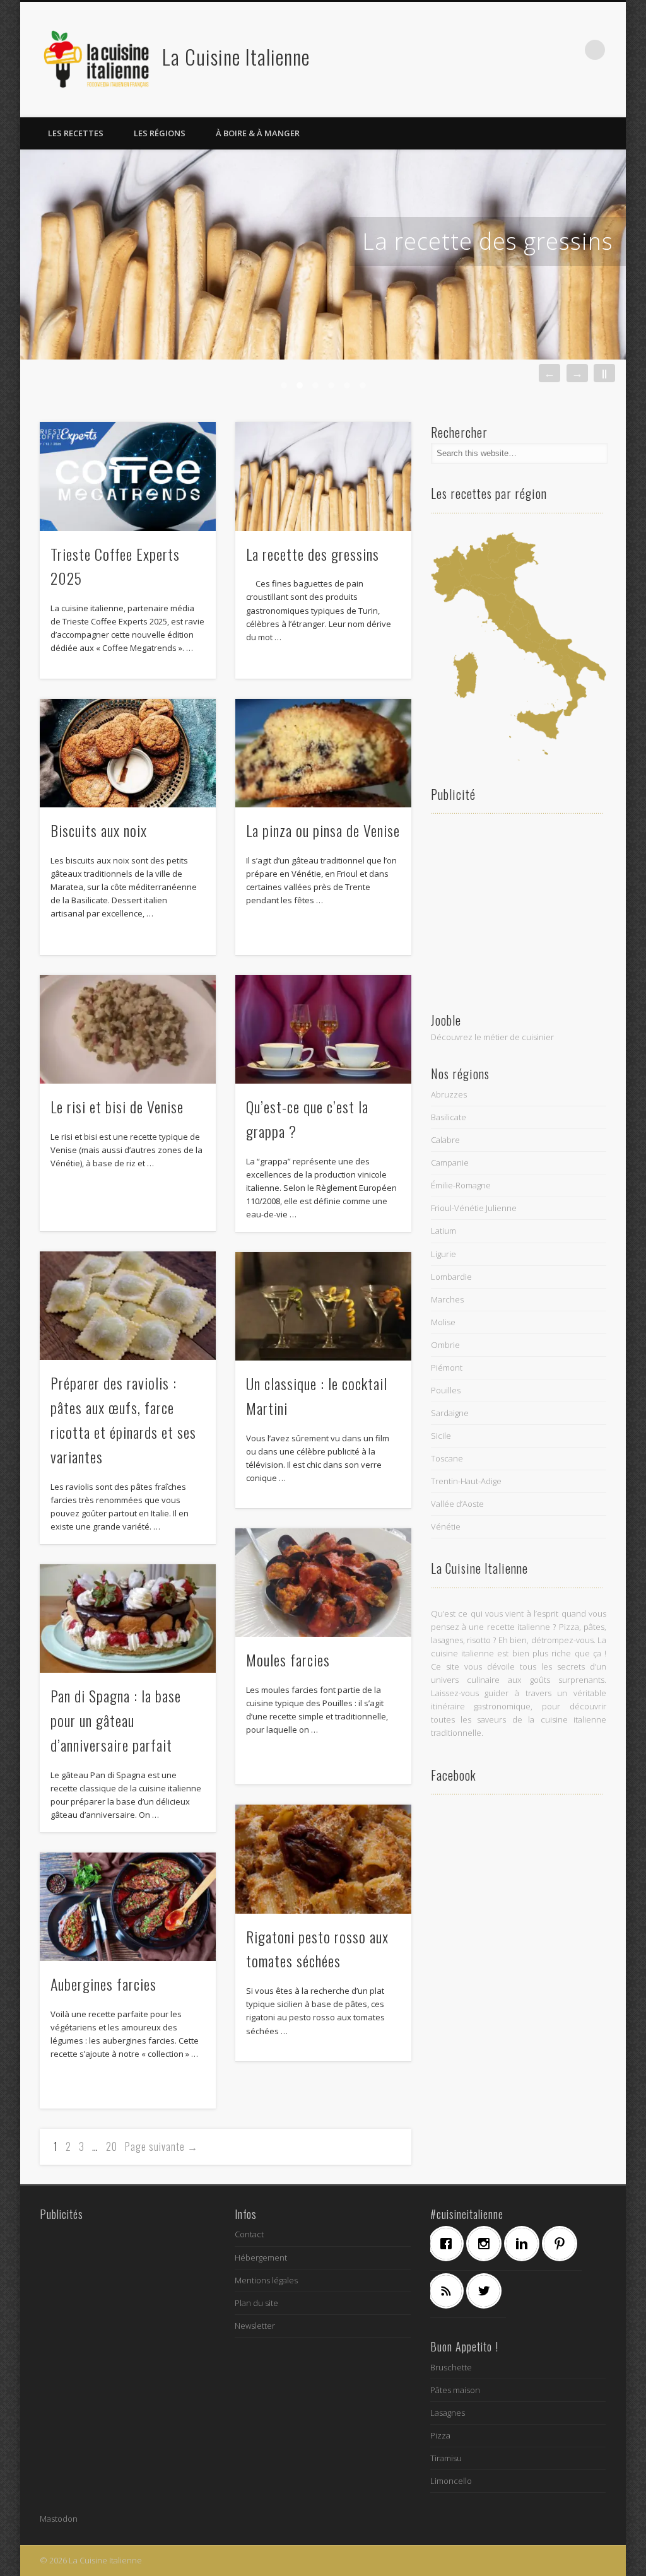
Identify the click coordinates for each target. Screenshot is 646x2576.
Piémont (447, 1367)
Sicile (441, 1436)
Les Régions (160, 133)
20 (112, 2146)
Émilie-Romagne (461, 1185)
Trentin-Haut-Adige (466, 1481)
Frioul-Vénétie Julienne (474, 1208)
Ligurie (443, 1254)
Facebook (491, 50)
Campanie (450, 1162)
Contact (249, 2234)
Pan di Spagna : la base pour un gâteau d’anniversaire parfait (116, 1720)
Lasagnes (448, 2413)
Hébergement (261, 2257)
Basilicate (449, 1117)
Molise (443, 1322)
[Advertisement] (519, 911)
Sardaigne (450, 1413)
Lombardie (451, 1277)
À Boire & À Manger (258, 133)
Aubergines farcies (103, 1984)
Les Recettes (76, 133)
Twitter (517, 50)
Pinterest (543, 50)
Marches (447, 1299)
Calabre (445, 1140)
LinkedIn (569, 50)
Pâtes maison (455, 2390)
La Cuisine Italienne (236, 56)
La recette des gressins (488, 241)
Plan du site (256, 2303)
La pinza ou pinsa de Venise (323, 830)
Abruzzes (449, 1094)
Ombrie (445, 1345)
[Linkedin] (525, 2244)
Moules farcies (288, 1660)
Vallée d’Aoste (457, 1504)
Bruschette (451, 2367)
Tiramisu (446, 2458)
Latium (443, 1231)
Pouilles (446, 1390)
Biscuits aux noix (99, 830)
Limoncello (451, 2481)
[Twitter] (487, 2291)
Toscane (447, 1458)
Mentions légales (266, 2280)
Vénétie (446, 1526)
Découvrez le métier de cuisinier (492, 1037)
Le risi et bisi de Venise (117, 1106)
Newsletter (255, 2326)
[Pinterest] (563, 2244)
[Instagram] (487, 2244)
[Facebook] (449, 2244)
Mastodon (59, 2519)
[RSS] (449, 2291)
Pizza (440, 2435)
